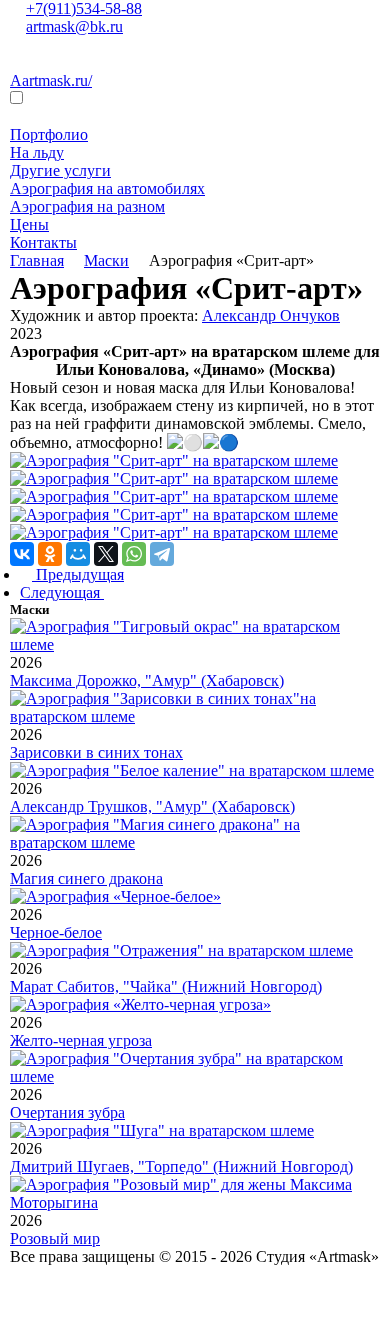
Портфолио (49, 134)
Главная (37, 260)
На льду (37, 152)
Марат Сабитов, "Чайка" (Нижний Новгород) (166, 986)
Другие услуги (60, 170)
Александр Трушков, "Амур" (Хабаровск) (152, 806)
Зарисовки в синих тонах (96, 752)
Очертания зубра (67, 1112)
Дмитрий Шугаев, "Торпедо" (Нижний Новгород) (181, 1166)
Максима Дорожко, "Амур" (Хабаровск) (147, 680)
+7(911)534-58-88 (84, 8)
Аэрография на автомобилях (107, 188)
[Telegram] (162, 554)
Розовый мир (55, 1238)
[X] (106, 554)
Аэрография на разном (87, 206)
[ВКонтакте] (22, 554)
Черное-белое (56, 932)
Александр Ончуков (271, 315)
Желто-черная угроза (81, 1040)
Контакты (43, 242)
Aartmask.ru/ (51, 80)
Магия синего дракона (86, 878)
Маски (106, 260)
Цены (29, 224)
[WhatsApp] (134, 554)
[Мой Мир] (78, 554)
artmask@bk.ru (74, 26)
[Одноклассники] (50, 554)
